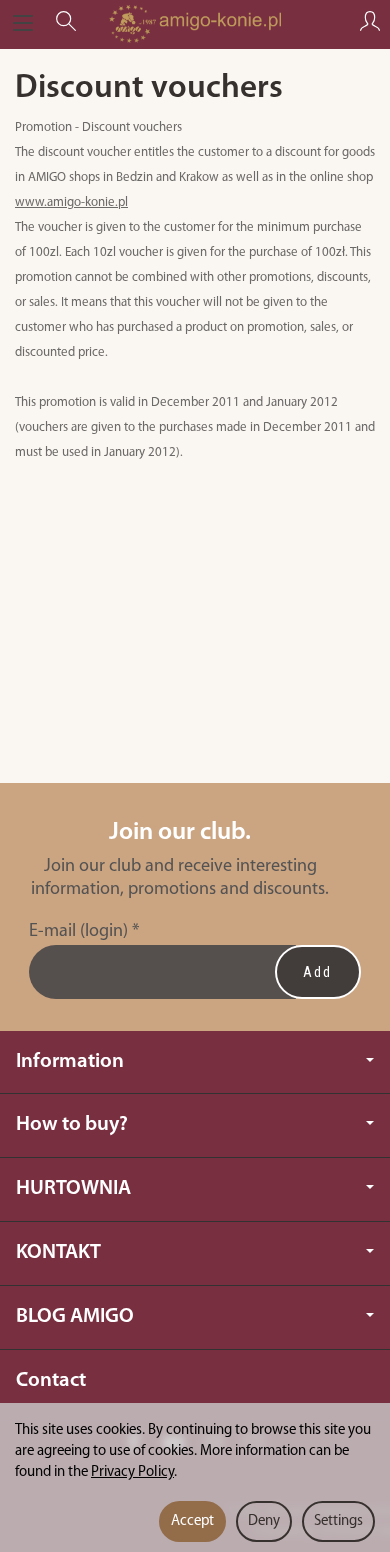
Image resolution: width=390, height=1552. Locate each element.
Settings (338, 1521)
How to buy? (72, 1124)
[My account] (370, 24)
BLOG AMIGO (75, 1316)
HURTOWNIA (73, 1188)
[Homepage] (194, 24)
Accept (192, 1521)
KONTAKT (58, 1252)
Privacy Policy (132, 1472)
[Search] (66, 24)
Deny (264, 1521)
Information (70, 1061)
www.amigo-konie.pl (71, 202)
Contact (51, 1380)
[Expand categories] (23, 24)
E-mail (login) (78, 931)
